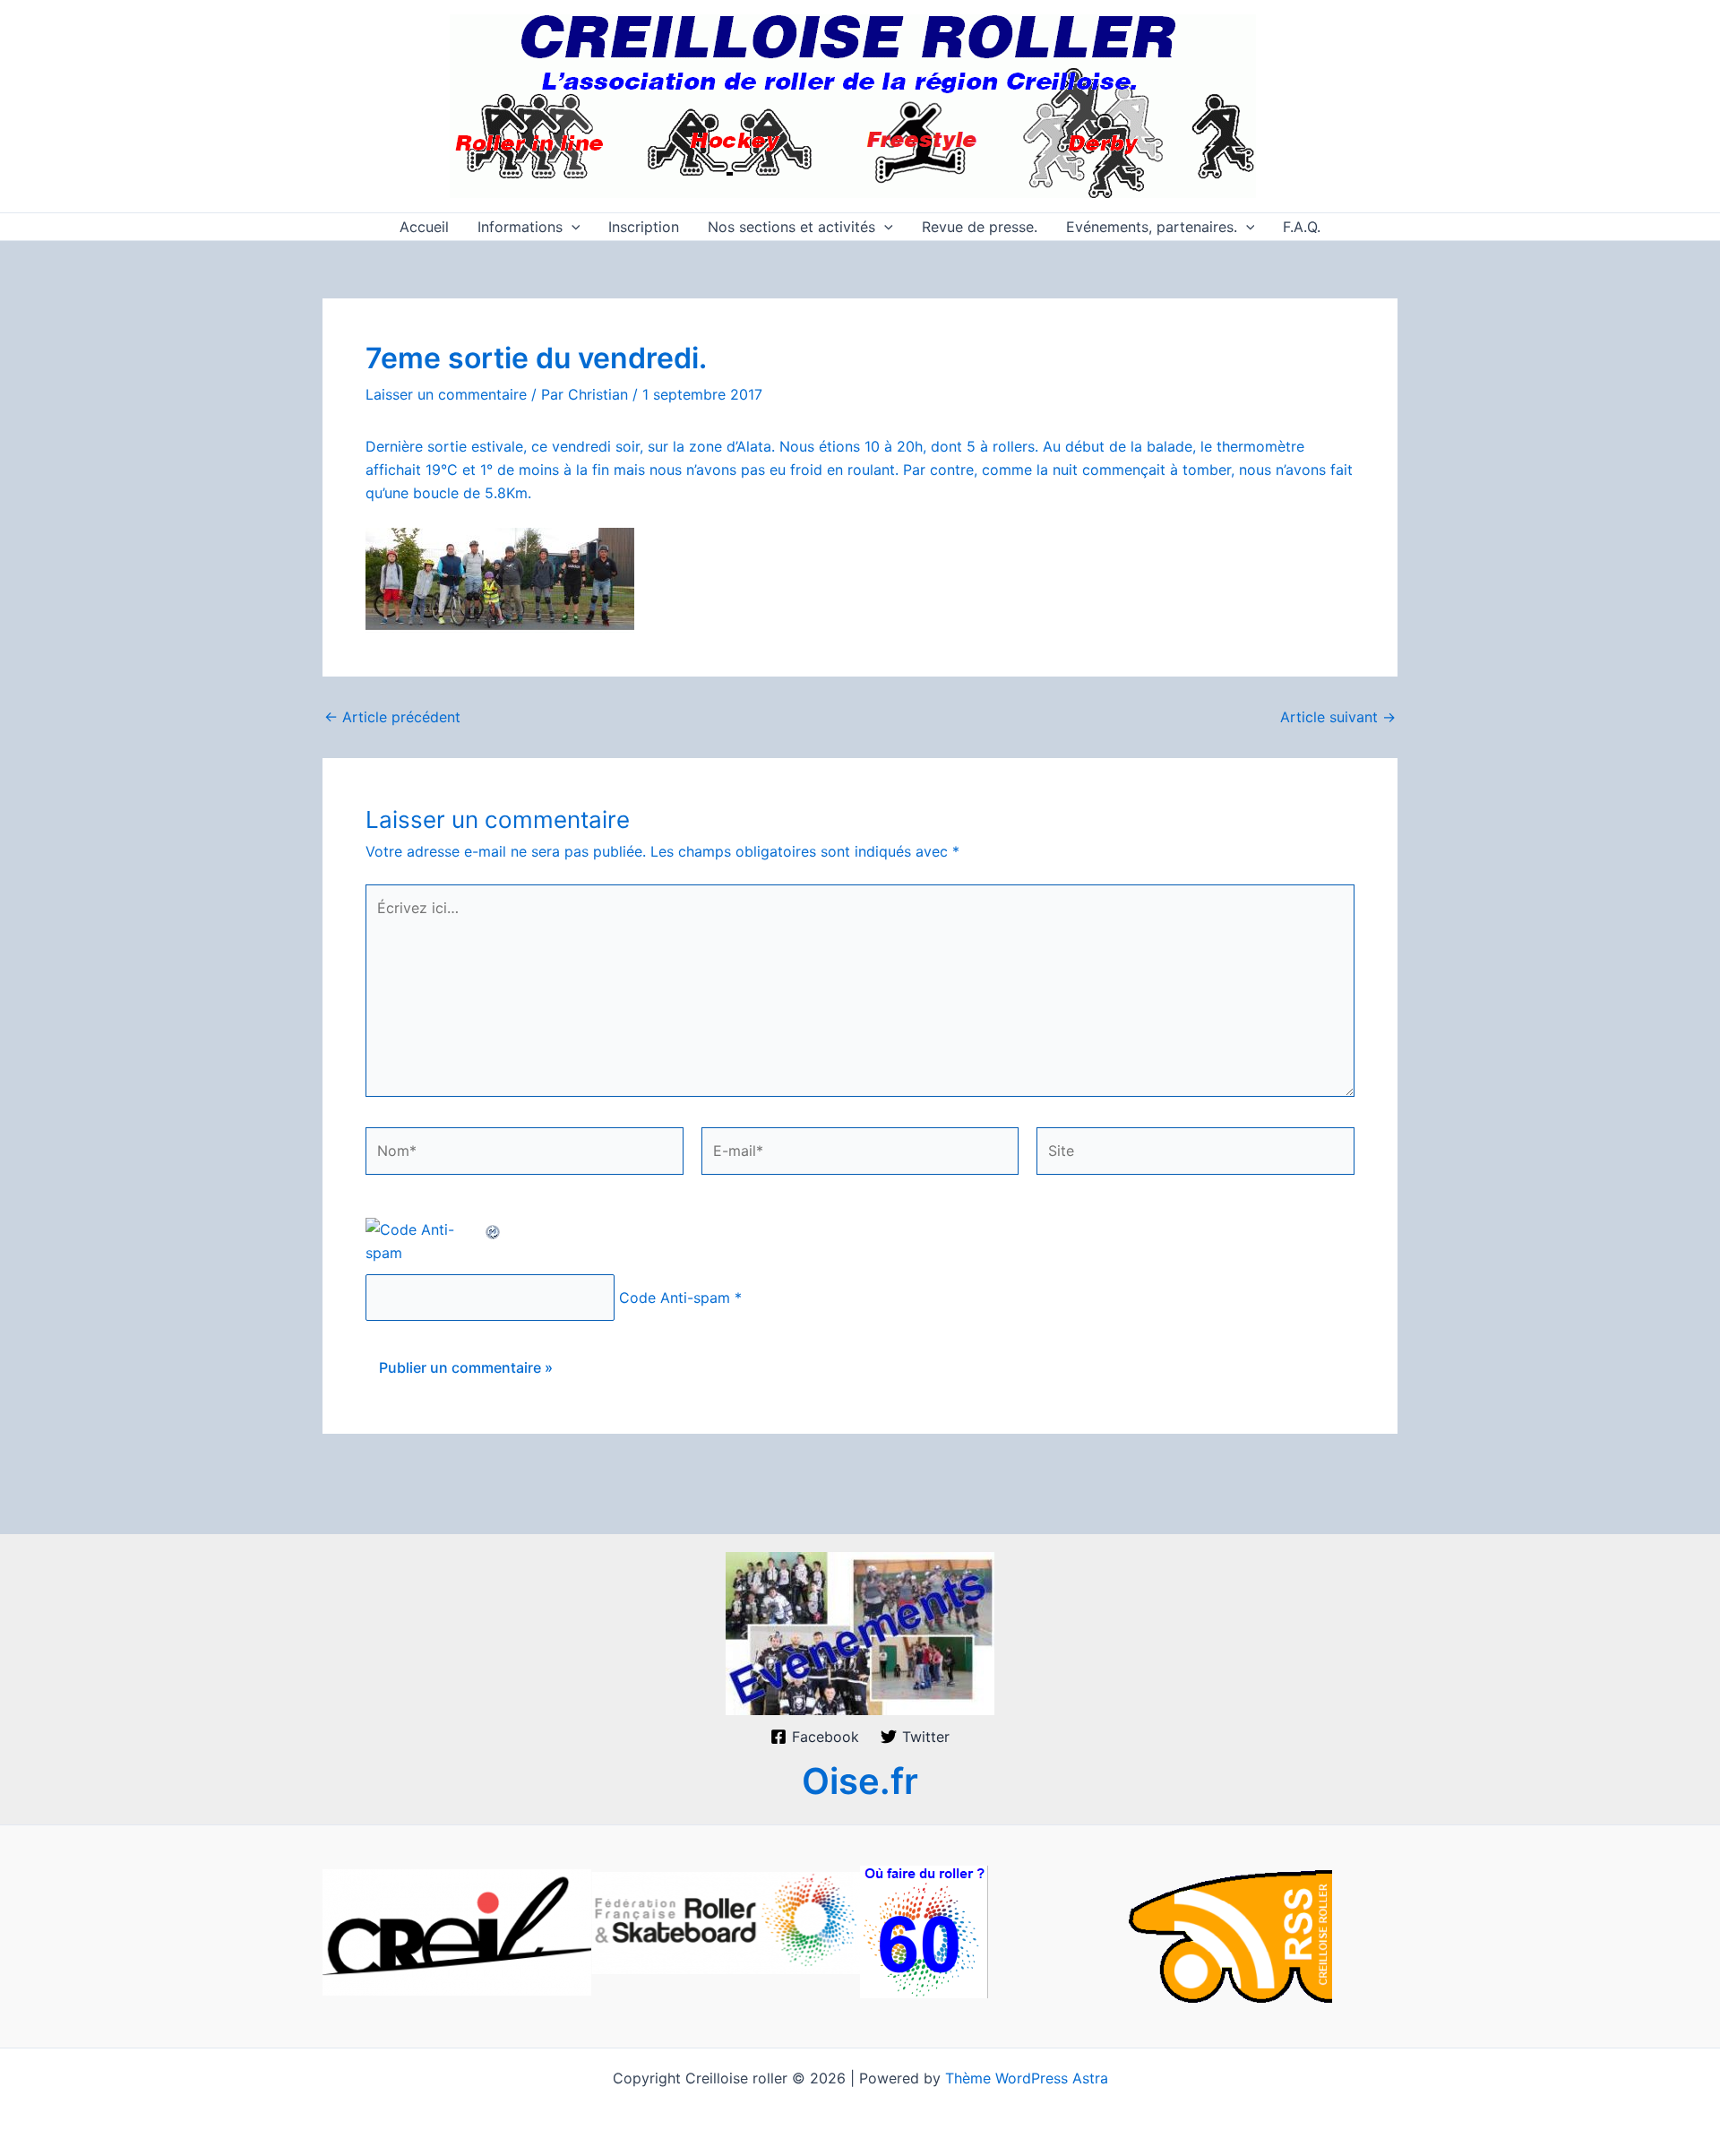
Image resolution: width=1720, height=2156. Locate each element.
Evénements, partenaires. (1152, 227)
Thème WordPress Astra (1027, 2078)
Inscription (644, 227)
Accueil (424, 227)
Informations (520, 227)
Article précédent (392, 717)
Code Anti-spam (675, 1298)
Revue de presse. (980, 227)
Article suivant (1338, 717)
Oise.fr (860, 1781)
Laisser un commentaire (446, 394)
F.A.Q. (1302, 227)
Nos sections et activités (791, 227)
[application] (572, 227)
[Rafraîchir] (494, 1229)
